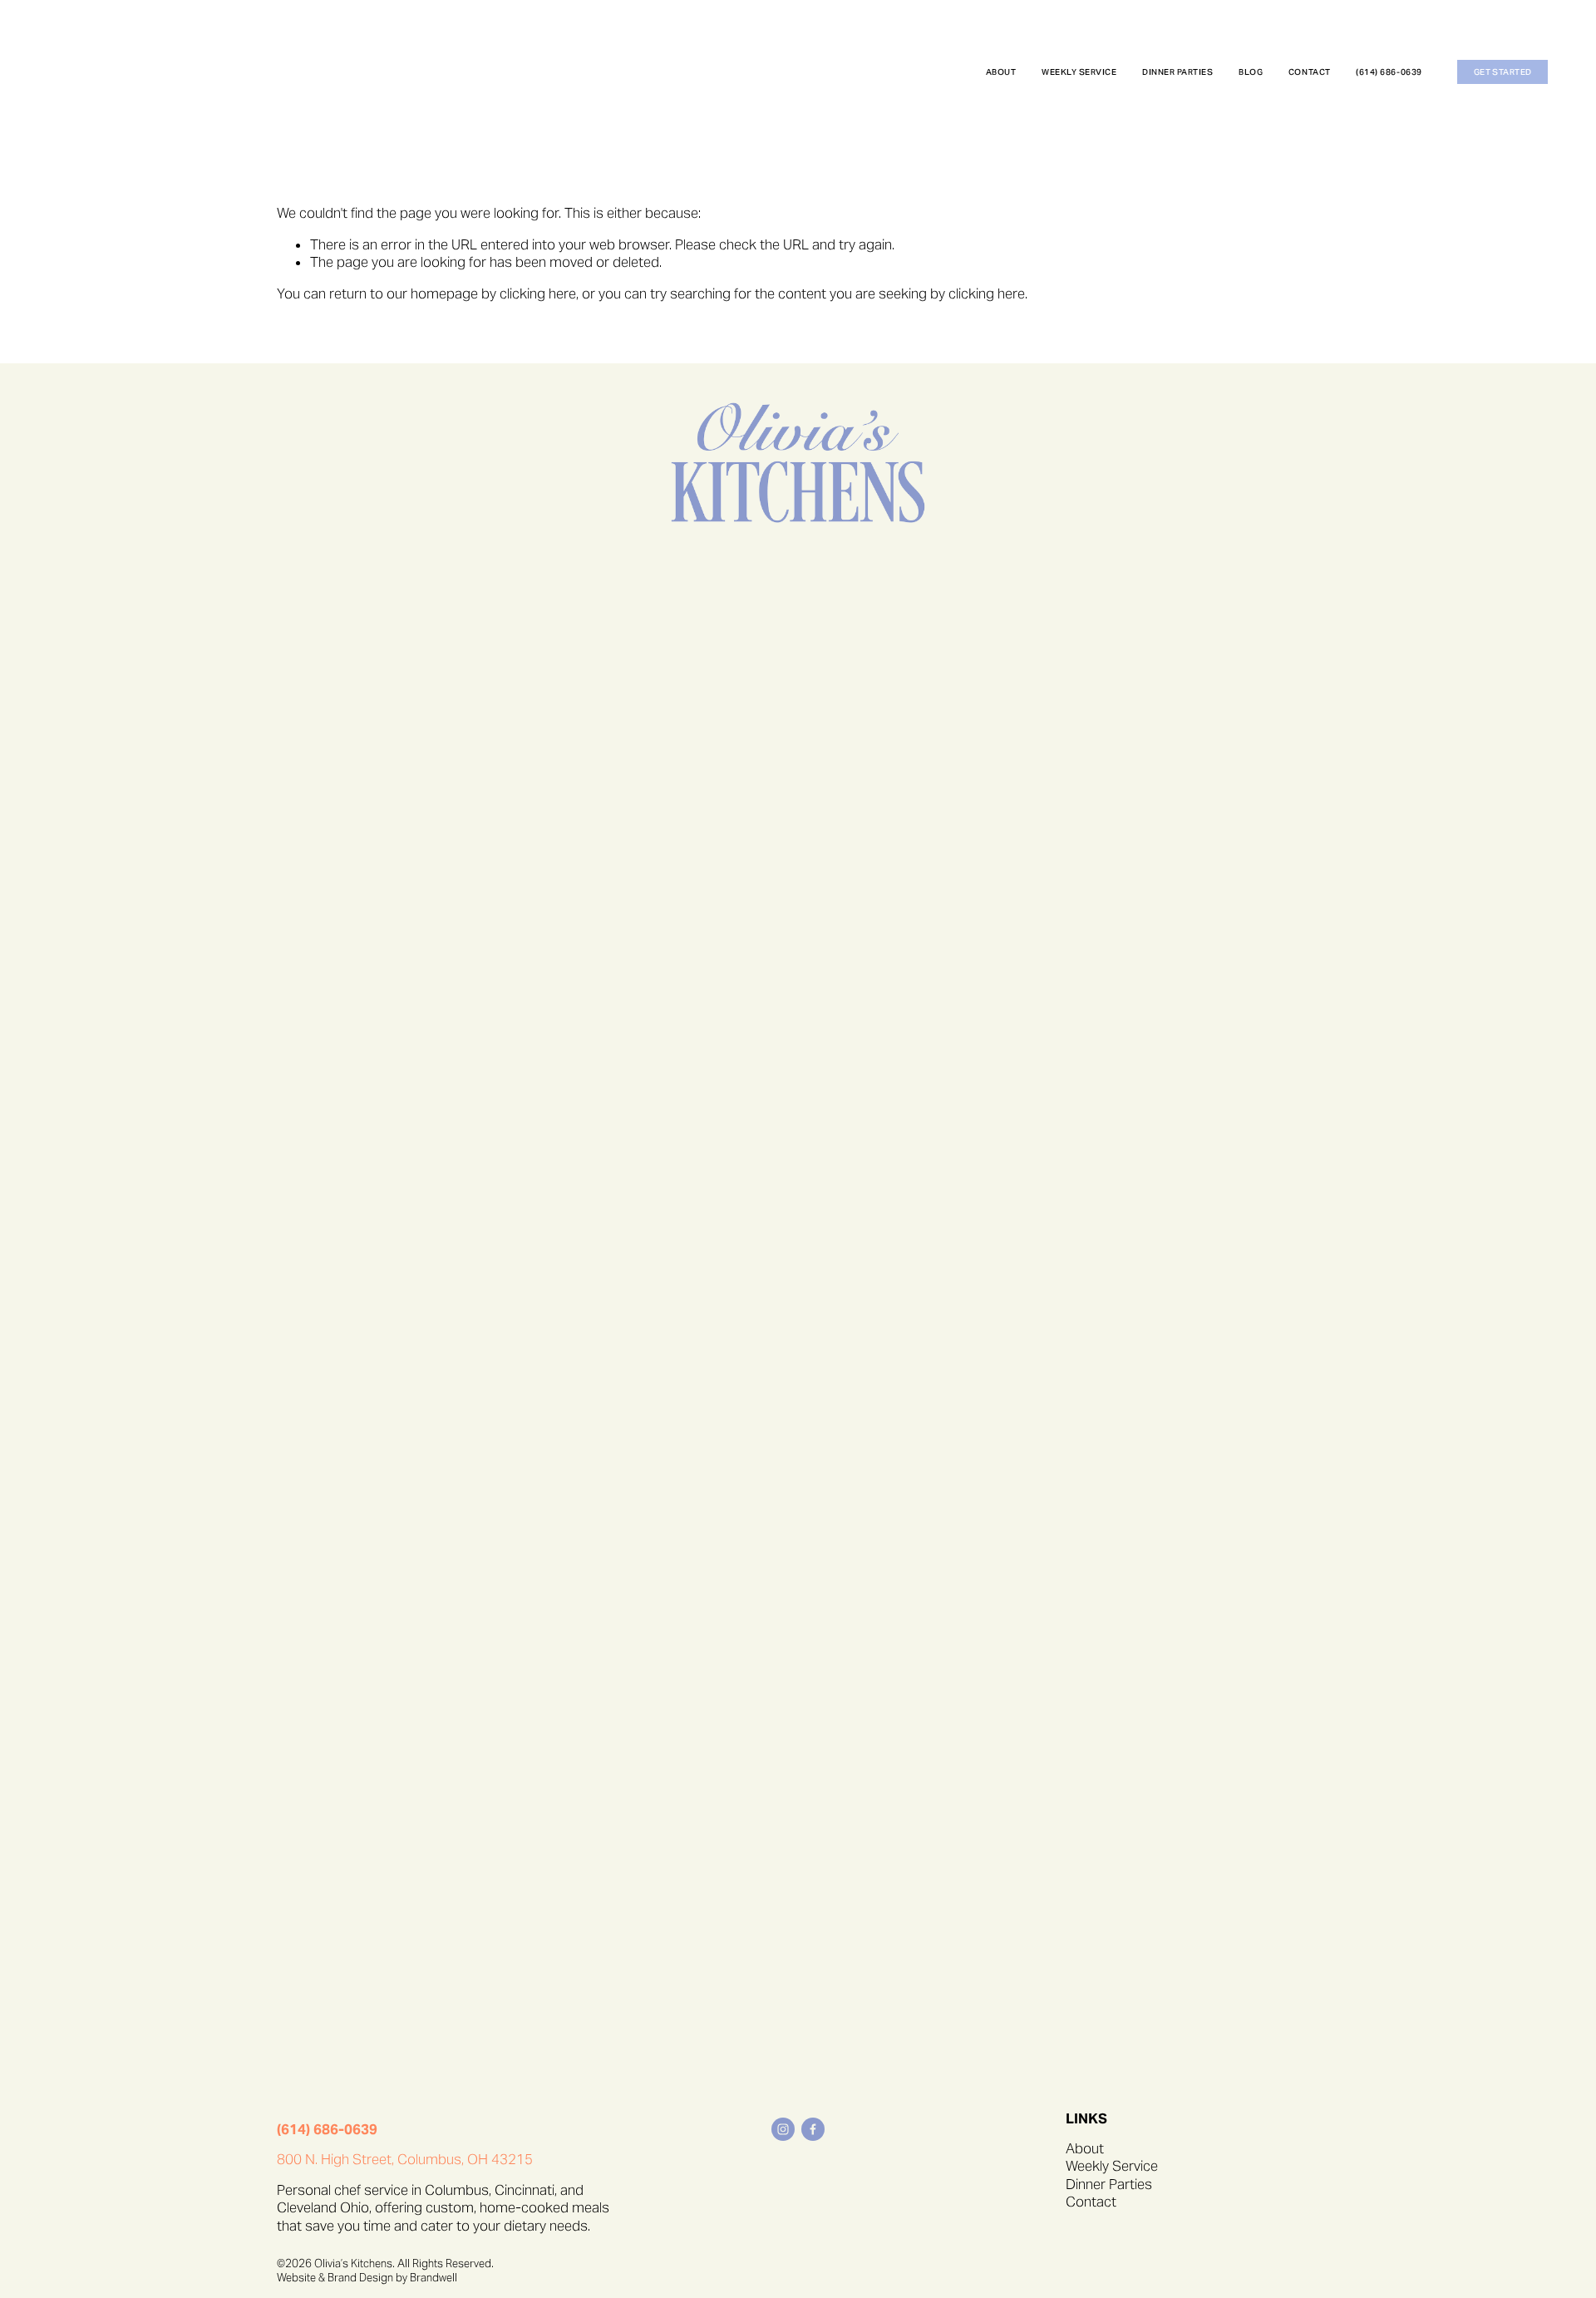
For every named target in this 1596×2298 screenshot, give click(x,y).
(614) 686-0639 (1389, 72)
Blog (1251, 72)
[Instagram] (783, 2129)
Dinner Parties (1177, 72)
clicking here (538, 294)
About (1001, 72)
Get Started (1503, 72)
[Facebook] (813, 2129)
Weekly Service (1079, 72)
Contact (1310, 72)
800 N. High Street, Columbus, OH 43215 (405, 2160)
